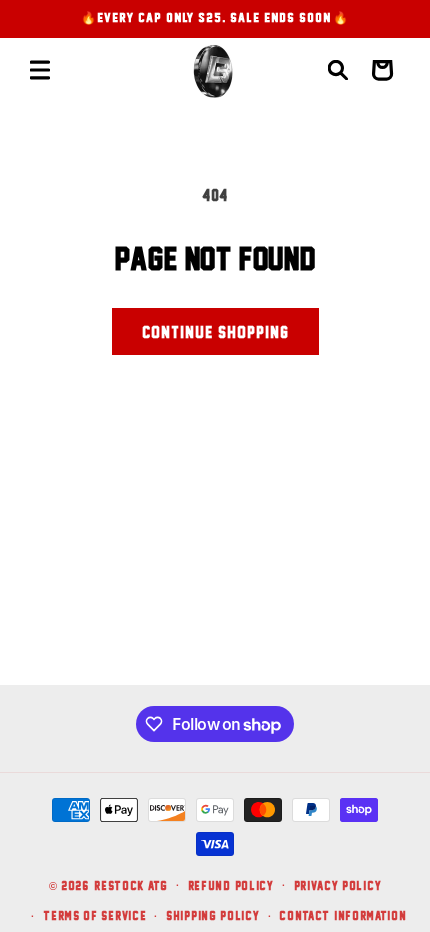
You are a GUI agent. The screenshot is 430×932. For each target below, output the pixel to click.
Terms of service (94, 915)
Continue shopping (215, 332)
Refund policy (231, 885)
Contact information (342, 915)
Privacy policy (338, 885)
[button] (40, 70)
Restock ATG (131, 884)
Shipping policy (213, 915)
